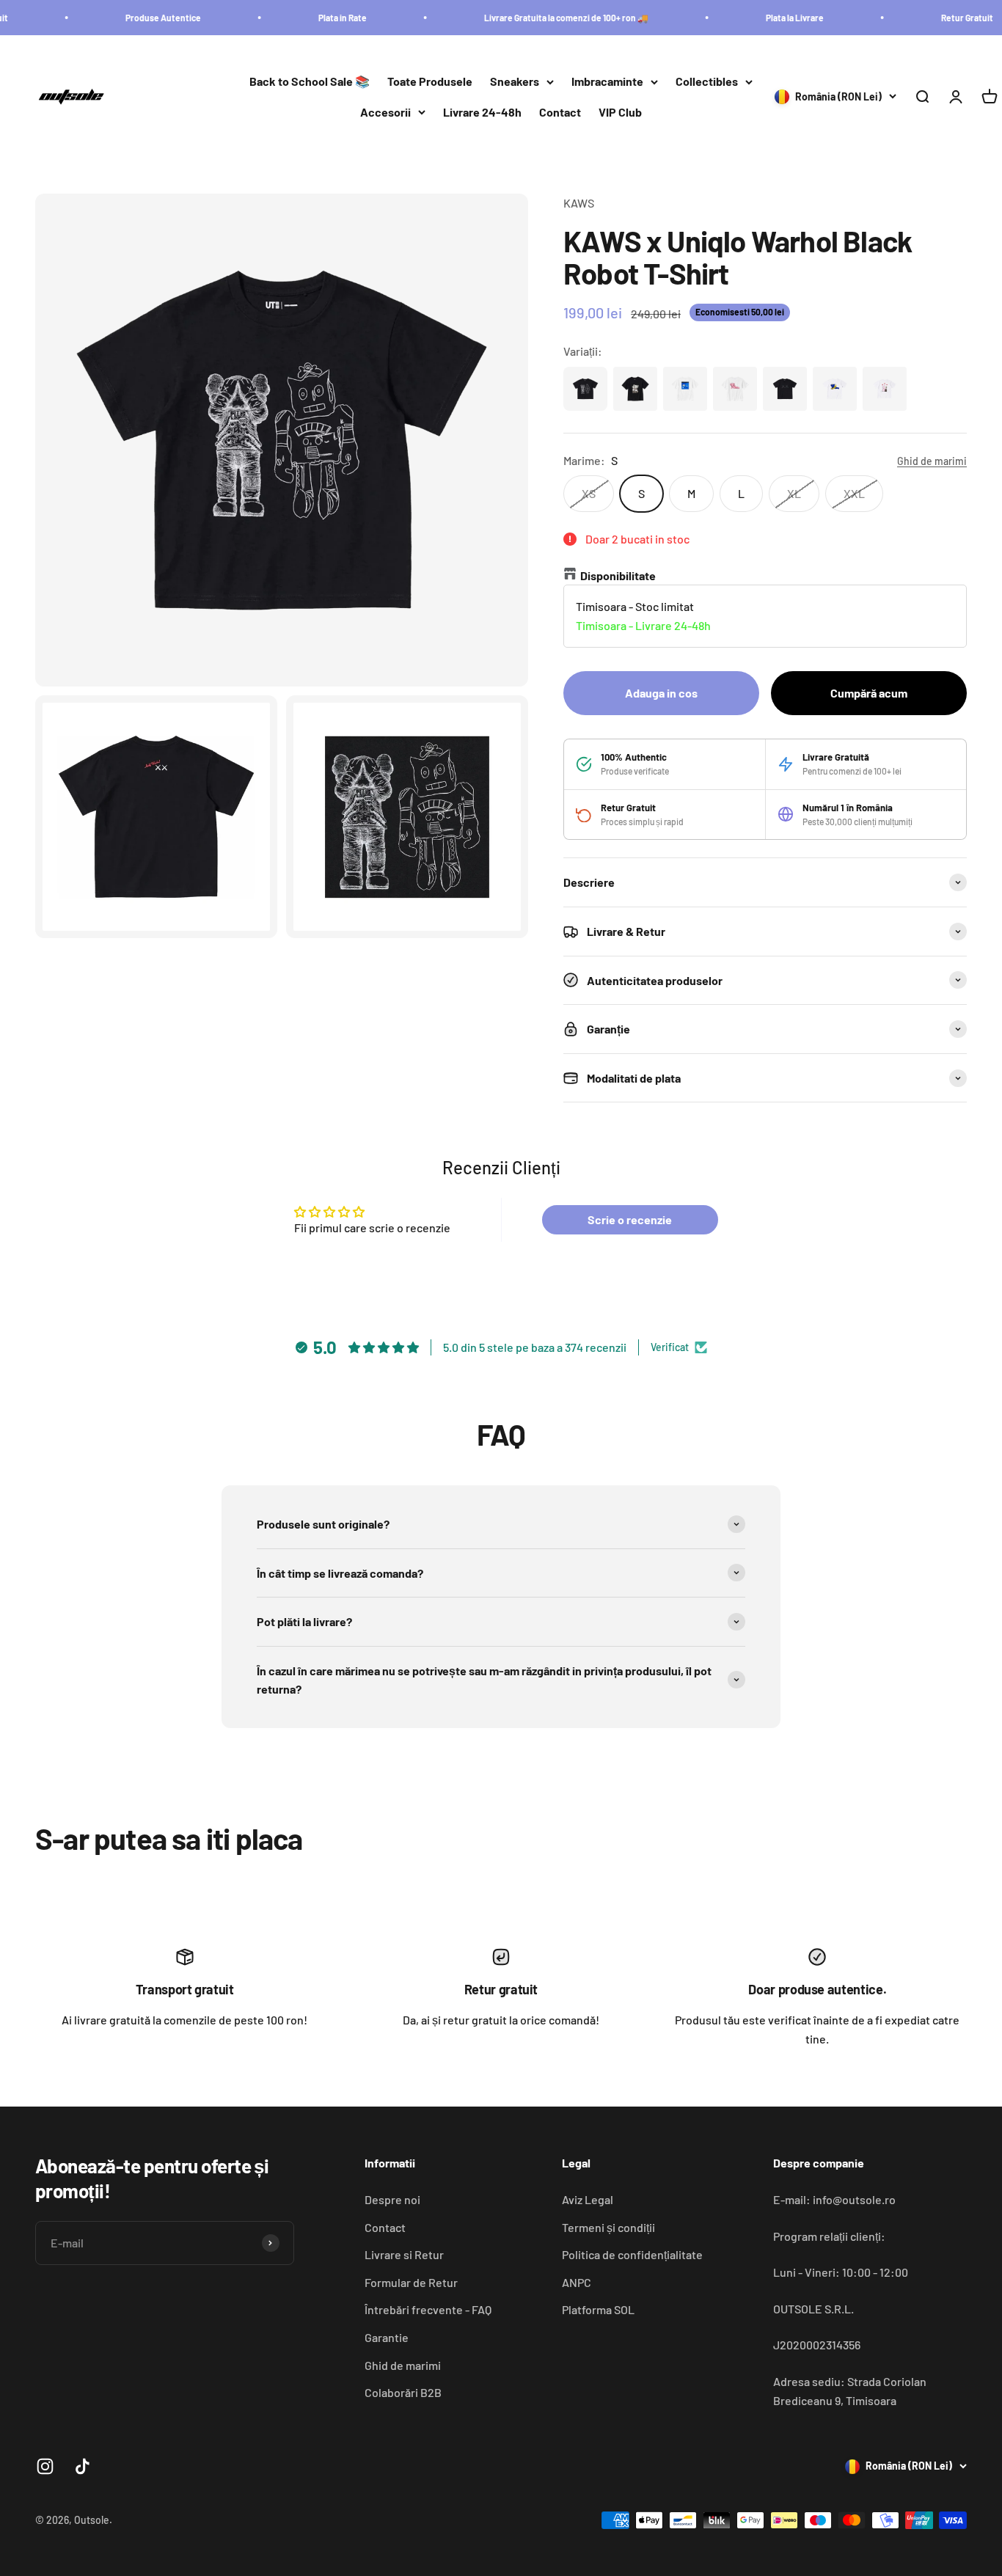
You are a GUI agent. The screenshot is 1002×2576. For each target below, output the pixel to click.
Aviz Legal (588, 2199)
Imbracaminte (607, 82)
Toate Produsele (430, 82)
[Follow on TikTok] (83, 2466)
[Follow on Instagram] (45, 2466)
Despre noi (392, 2199)
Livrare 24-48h (482, 112)
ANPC (577, 2282)
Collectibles (707, 82)
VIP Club (620, 112)
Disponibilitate (618, 575)
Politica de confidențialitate (632, 2254)
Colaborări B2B (403, 2392)
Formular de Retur (411, 2282)
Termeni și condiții (608, 2227)
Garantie (387, 2337)
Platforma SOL (598, 2309)
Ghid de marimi (403, 2365)
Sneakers (515, 82)
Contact (560, 112)
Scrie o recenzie (630, 1219)
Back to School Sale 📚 (310, 82)
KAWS (579, 203)
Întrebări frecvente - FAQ (428, 2309)
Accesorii (385, 112)
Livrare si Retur (404, 2254)
